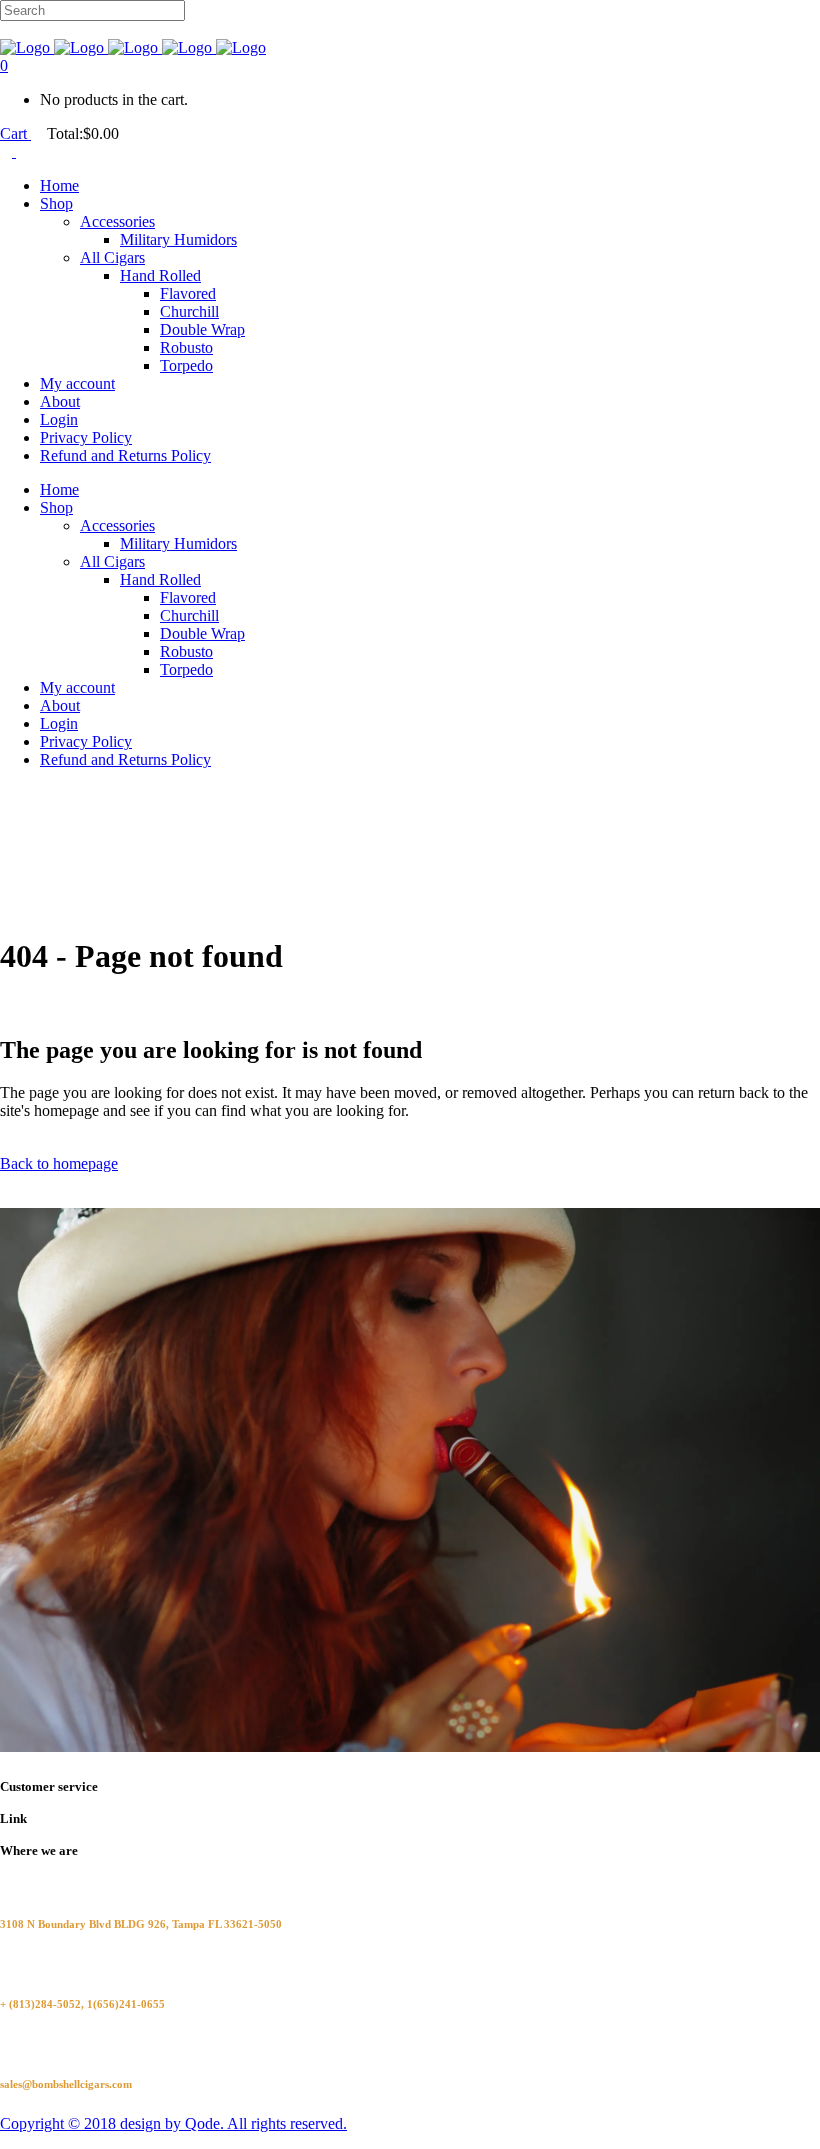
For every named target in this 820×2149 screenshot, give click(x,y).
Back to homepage (59, 1163)
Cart (15, 133)
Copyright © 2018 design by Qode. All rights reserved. (173, 2123)
